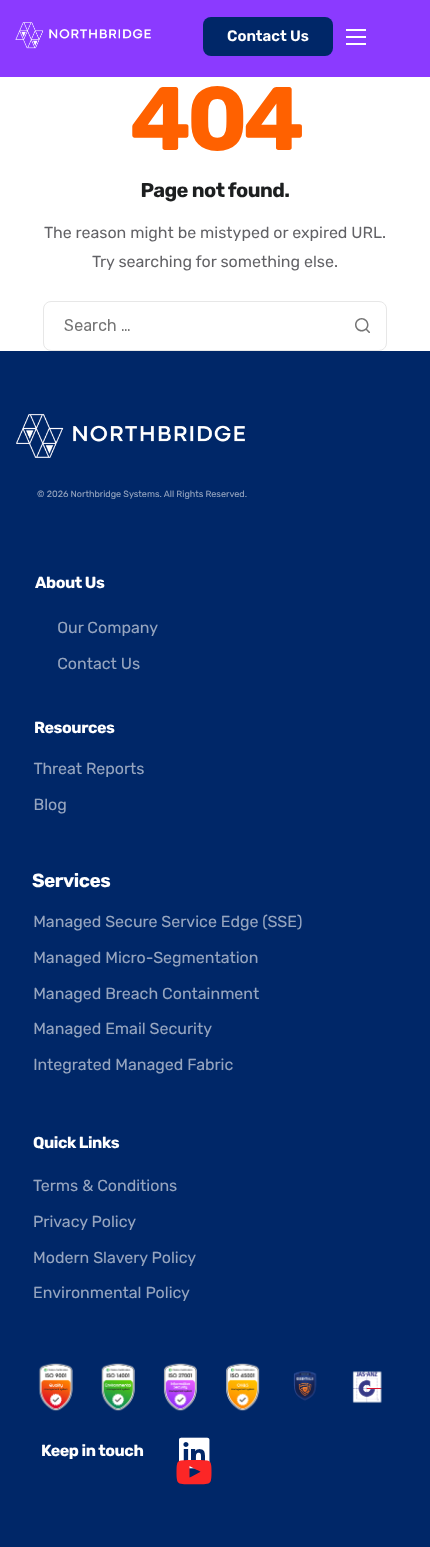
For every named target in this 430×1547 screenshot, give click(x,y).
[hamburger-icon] (356, 37)
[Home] (83, 33)
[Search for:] (215, 325)
